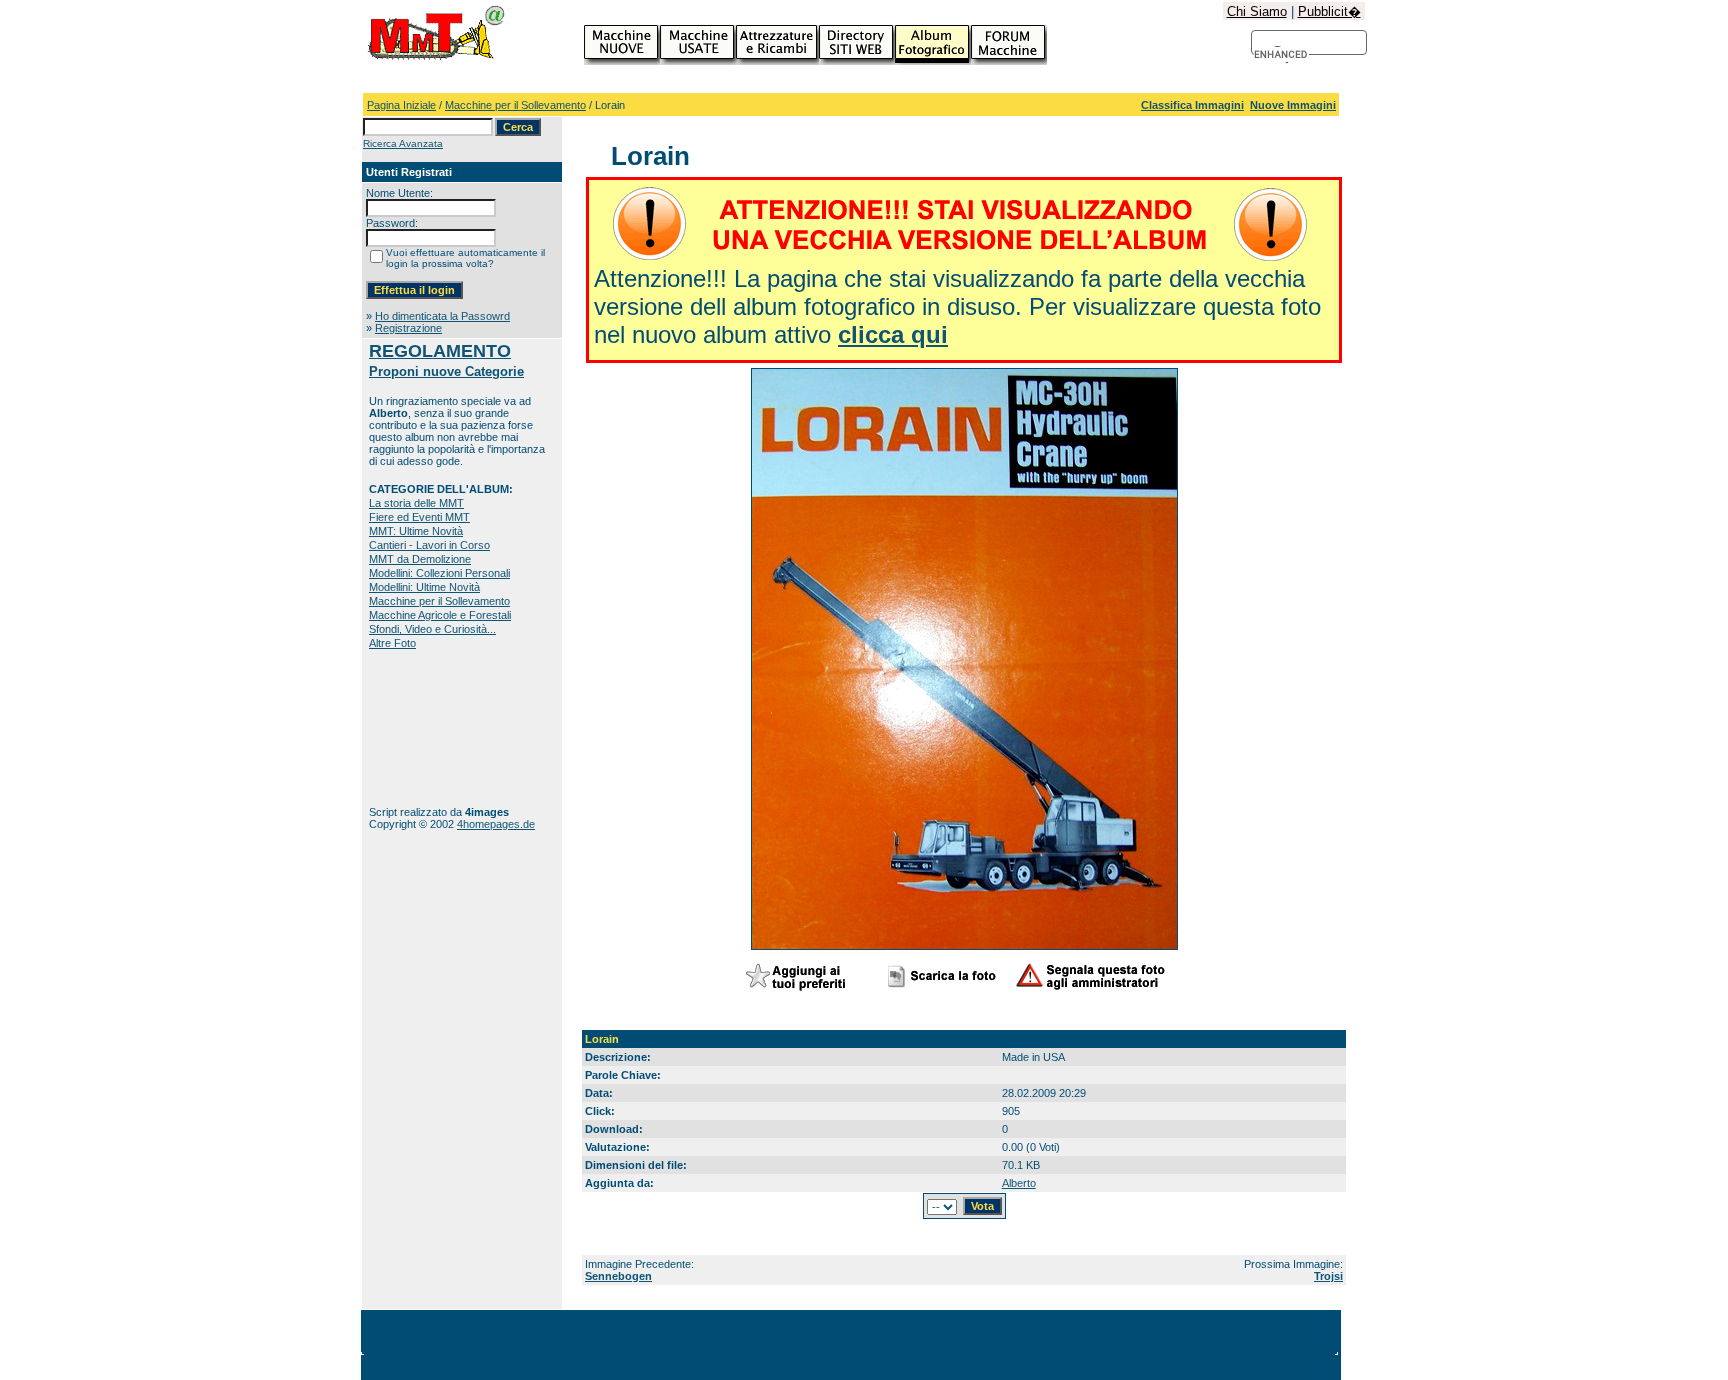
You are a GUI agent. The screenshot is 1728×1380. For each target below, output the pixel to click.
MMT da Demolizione (420, 559)
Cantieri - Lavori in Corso (429, 545)
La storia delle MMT (416, 503)
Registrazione (408, 328)
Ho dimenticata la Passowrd (442, 316)
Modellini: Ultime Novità (424, 587)
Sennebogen (618, 1276)
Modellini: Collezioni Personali (439, 573)
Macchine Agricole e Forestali (440, 615)
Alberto (1019, 1183)
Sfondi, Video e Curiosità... (432, 629)
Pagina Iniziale (401, 105)
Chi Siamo (1257, 11)
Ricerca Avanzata (403, 143)
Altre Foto (392, 643)
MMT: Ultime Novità (416, 531)
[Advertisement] (431, 727)
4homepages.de (496, 824)
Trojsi (1328, 1276)
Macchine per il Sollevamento (515, 105)
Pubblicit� (1329, 11)
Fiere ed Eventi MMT (419, 517)
